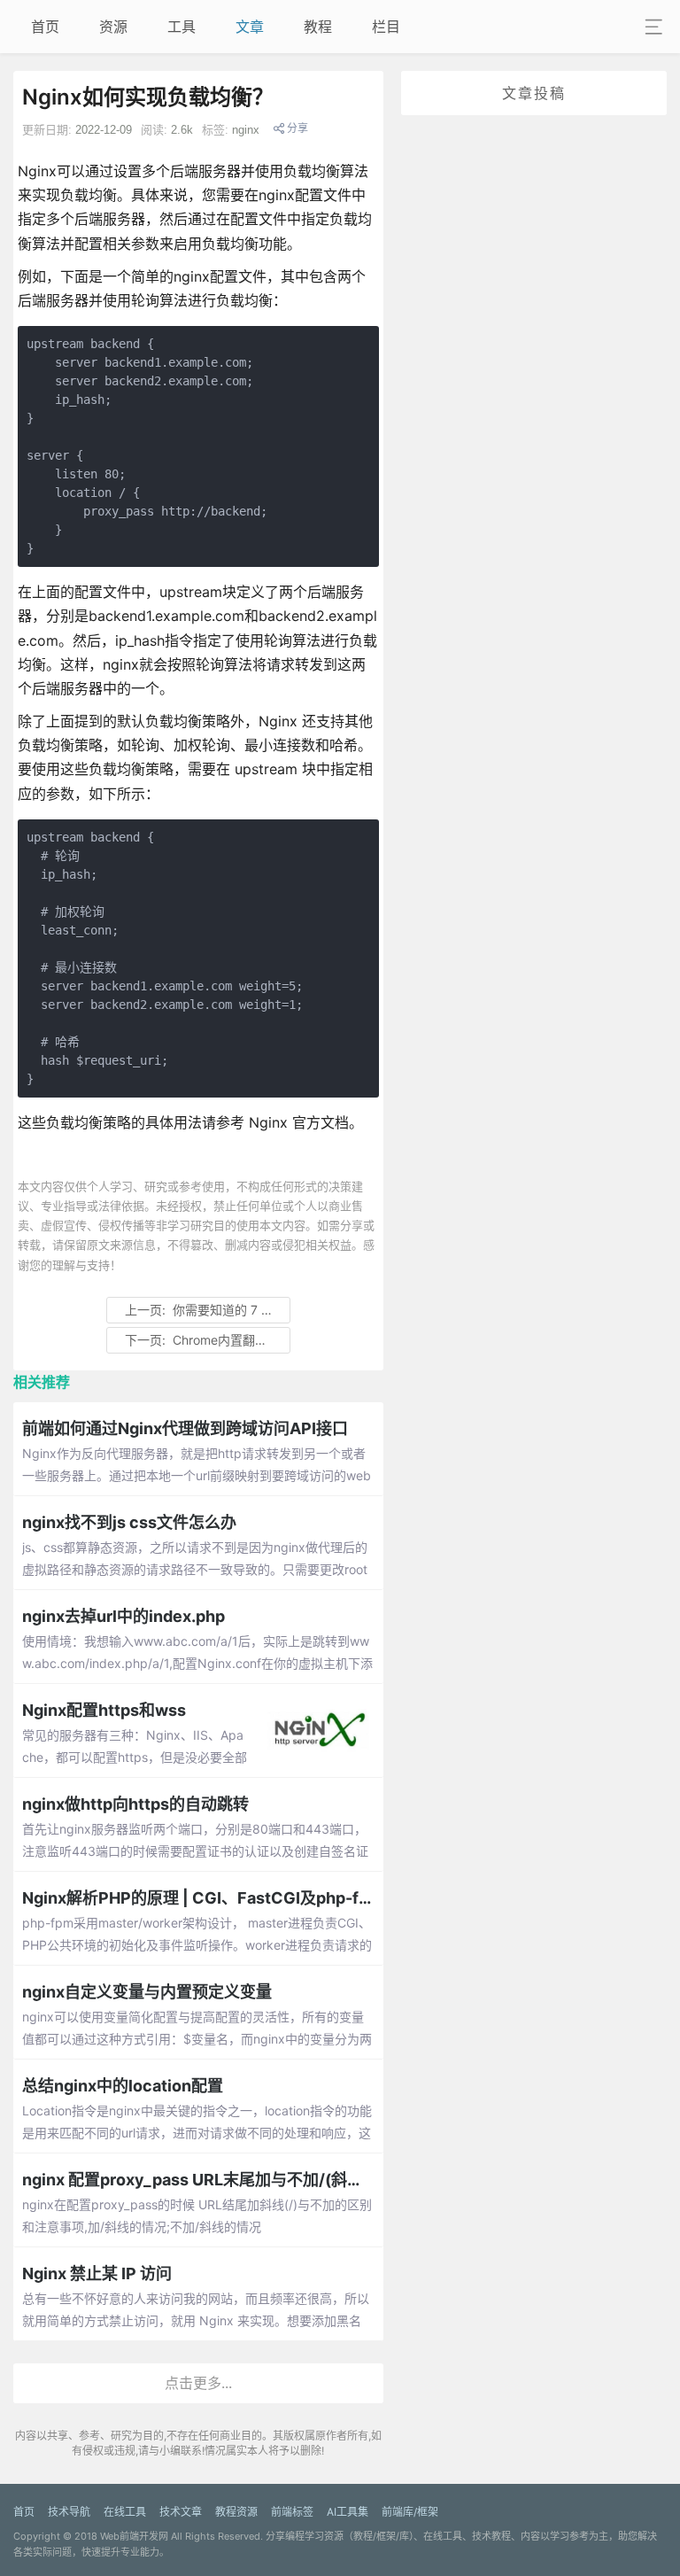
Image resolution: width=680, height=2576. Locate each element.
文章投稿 (534, 93)
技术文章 (181, 2512)
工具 (182, 27)
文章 (250, 27)
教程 (318, 27)
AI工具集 (348, 2512)
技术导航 (69, 2512)
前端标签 (292, 2512)
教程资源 (236, 2512)
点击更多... (198, 2383)
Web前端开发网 (134, 2536)
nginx (246, 130)
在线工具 (125, 2512)
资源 (113, 27)
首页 (45, 27)
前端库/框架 (410, 2512)
